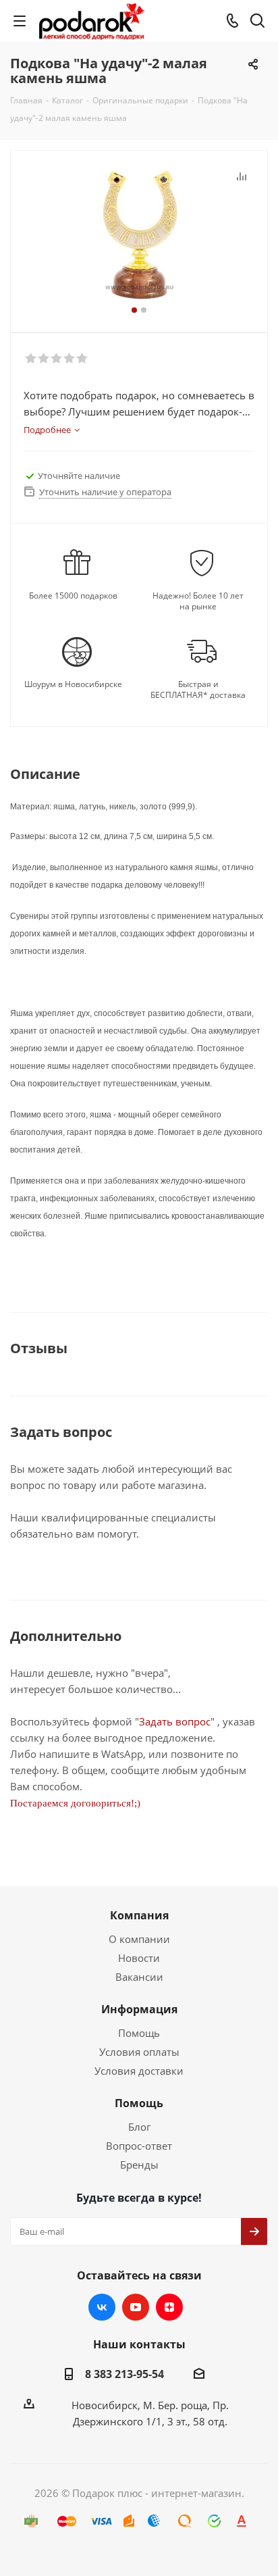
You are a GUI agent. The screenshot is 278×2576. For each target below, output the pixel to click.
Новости (139, 1958)
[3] (57, 359)
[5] (83, 359)
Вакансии (139, 1977)
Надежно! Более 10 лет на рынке (198, 601)
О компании (139, 1939)
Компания (139, 1915)
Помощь (139, 2033)
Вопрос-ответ (139, 2146)
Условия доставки (139, 2071)
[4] (70, 359)
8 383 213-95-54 (124, 2374)
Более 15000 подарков (73, 596)
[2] (44, 359)
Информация (139, 2009)
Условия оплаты (139, 2052)
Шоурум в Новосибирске (73, 684)
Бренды (139, 2165)
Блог (139, 2127)
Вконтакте (102, 2307)
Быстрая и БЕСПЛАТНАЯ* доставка (198, 690)
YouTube (136, 2307)
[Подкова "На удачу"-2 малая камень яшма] (139, 235)
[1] (31, 359)
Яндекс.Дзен (169, 2307)
